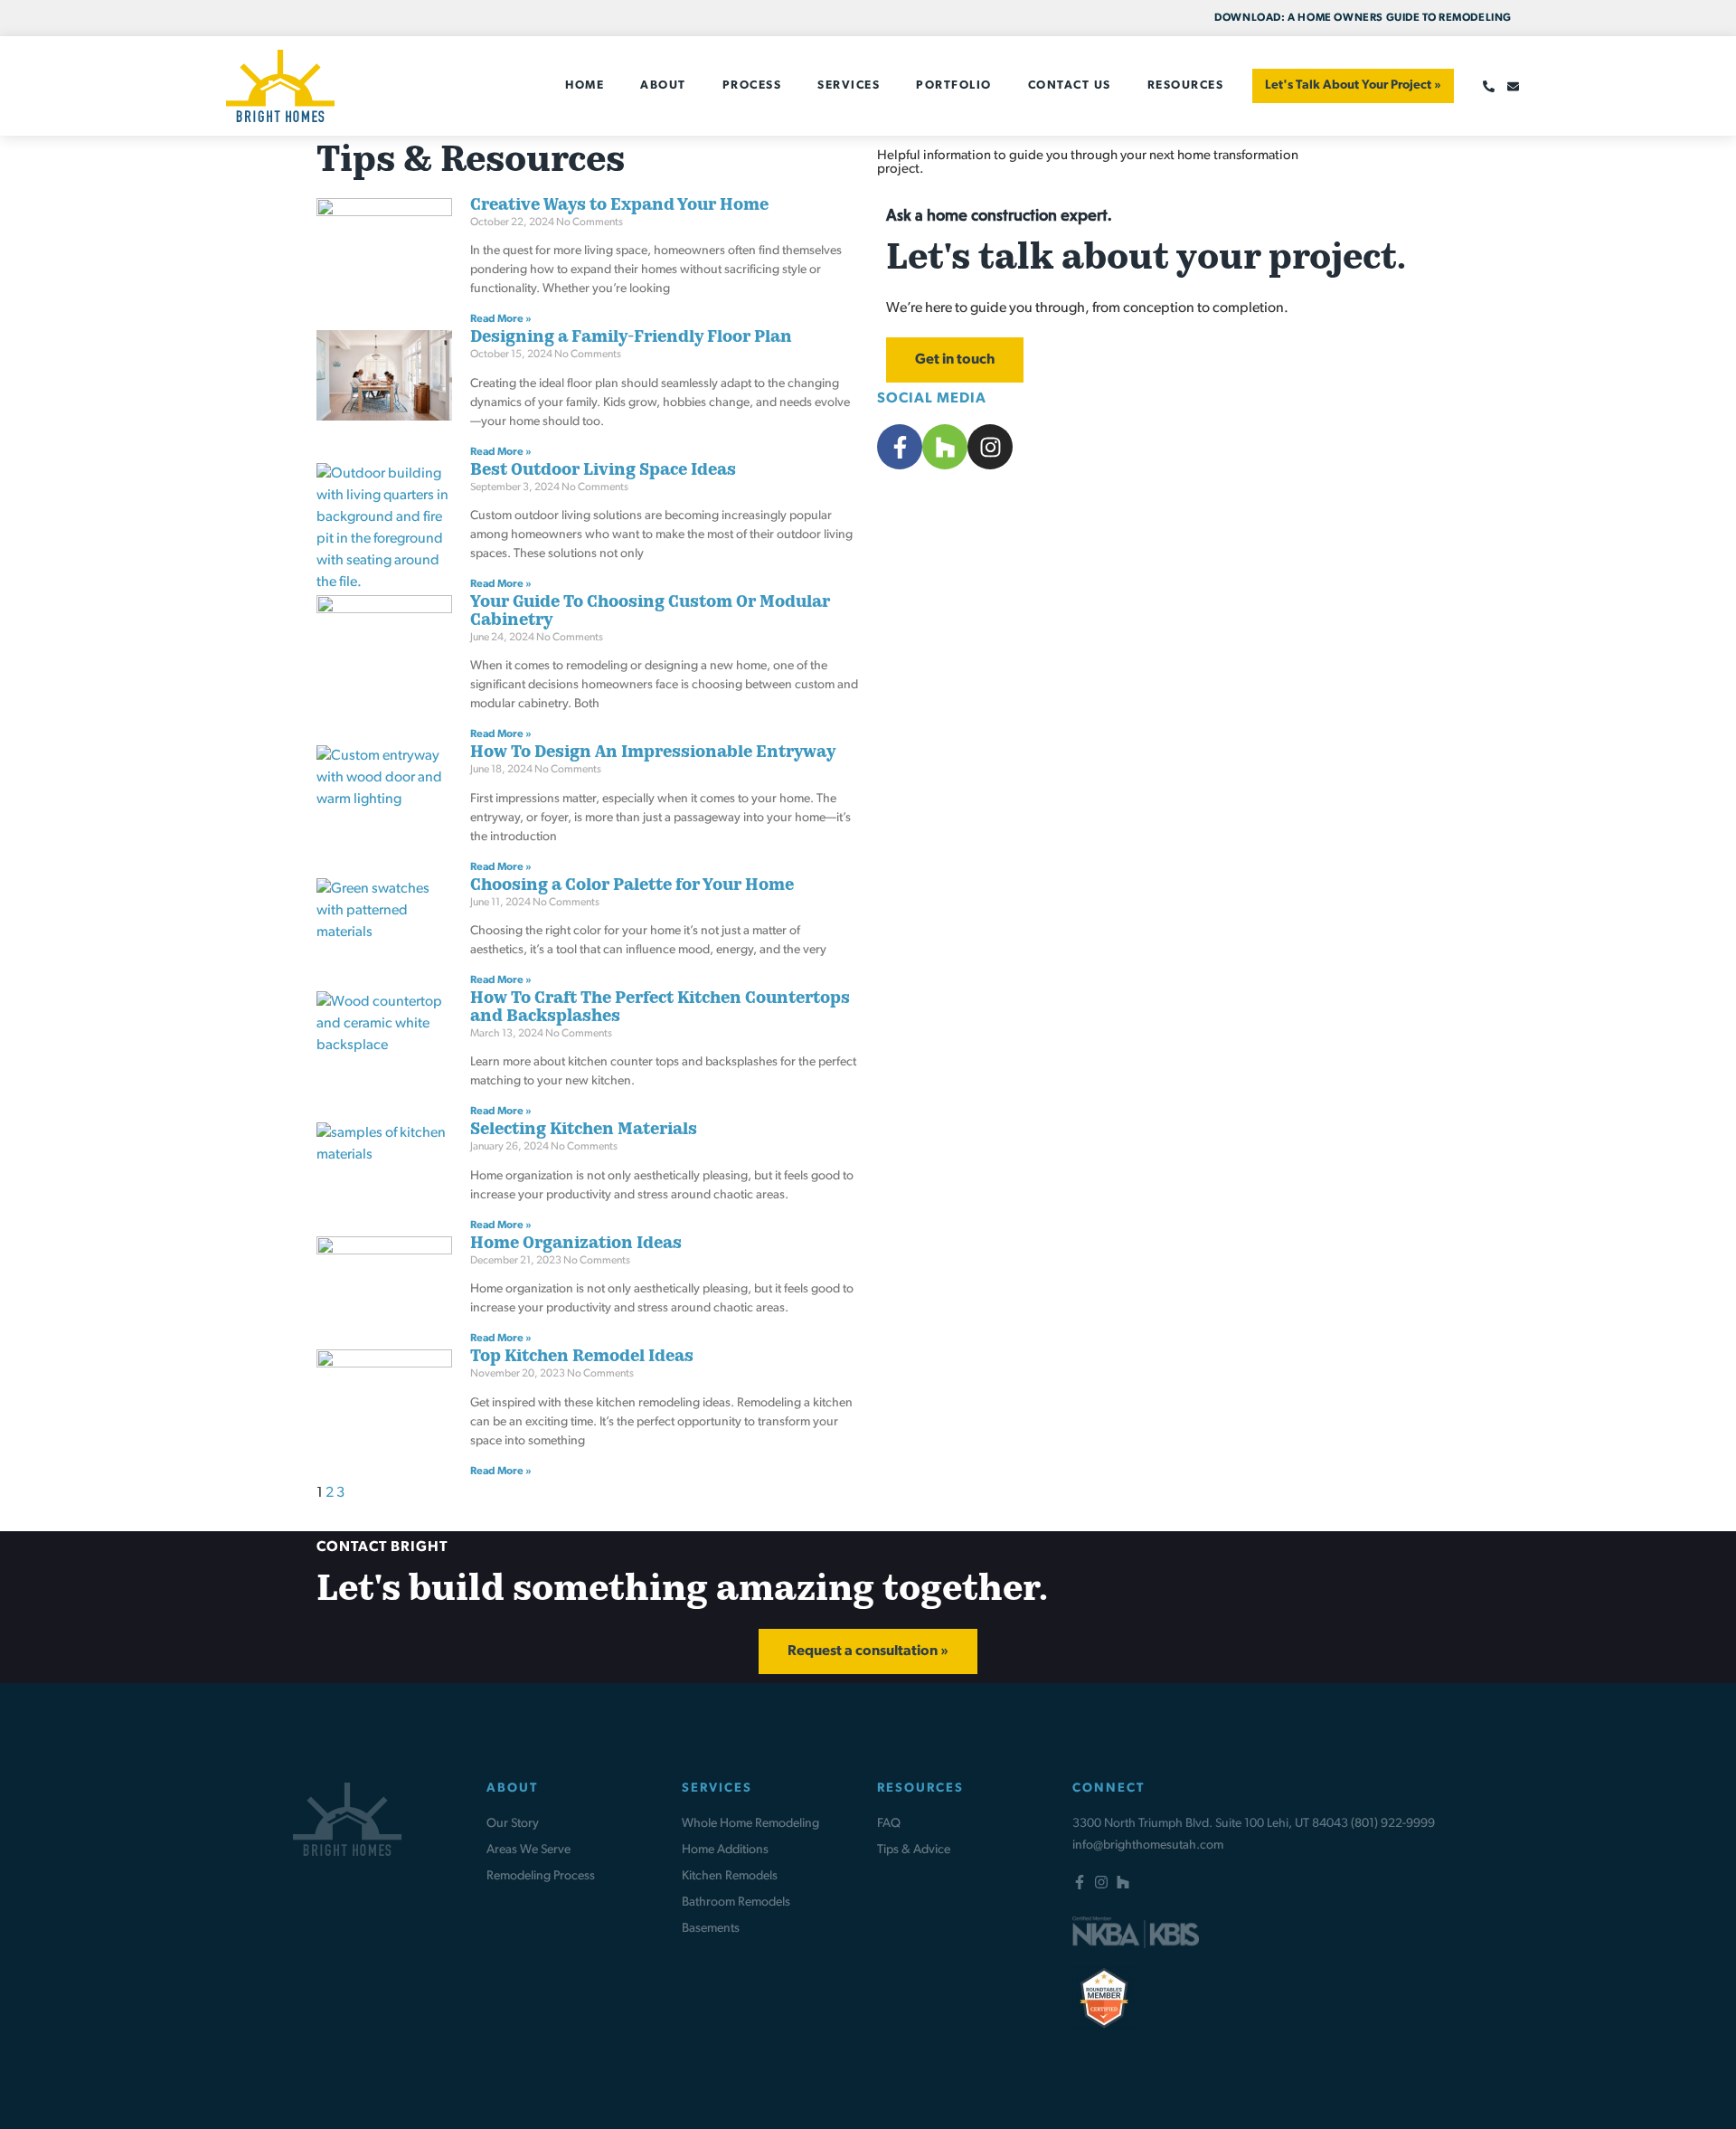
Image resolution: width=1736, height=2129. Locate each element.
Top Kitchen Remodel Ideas (582, 1358)
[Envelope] (1513, 86)
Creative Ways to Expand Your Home (619, 206)
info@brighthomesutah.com (1148, 1845)
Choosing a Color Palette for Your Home (632, 886)
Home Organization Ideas (576, 1244)
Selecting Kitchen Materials (584, 1131)
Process (752, 85)
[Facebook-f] (1080, 1882)
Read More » (501, 319)
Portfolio (954, 85)
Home (585, 85)
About (663, 85)
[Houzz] (1123, 1882)
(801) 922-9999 (1393, 1824)
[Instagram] (1101, 1882)
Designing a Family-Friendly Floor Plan (631, 338)
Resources (1186, 85)
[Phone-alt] (1489, 86)
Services (849, 85)
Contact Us (1070, 85)
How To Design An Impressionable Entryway (653, 753)
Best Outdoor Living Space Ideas (603, 471)
